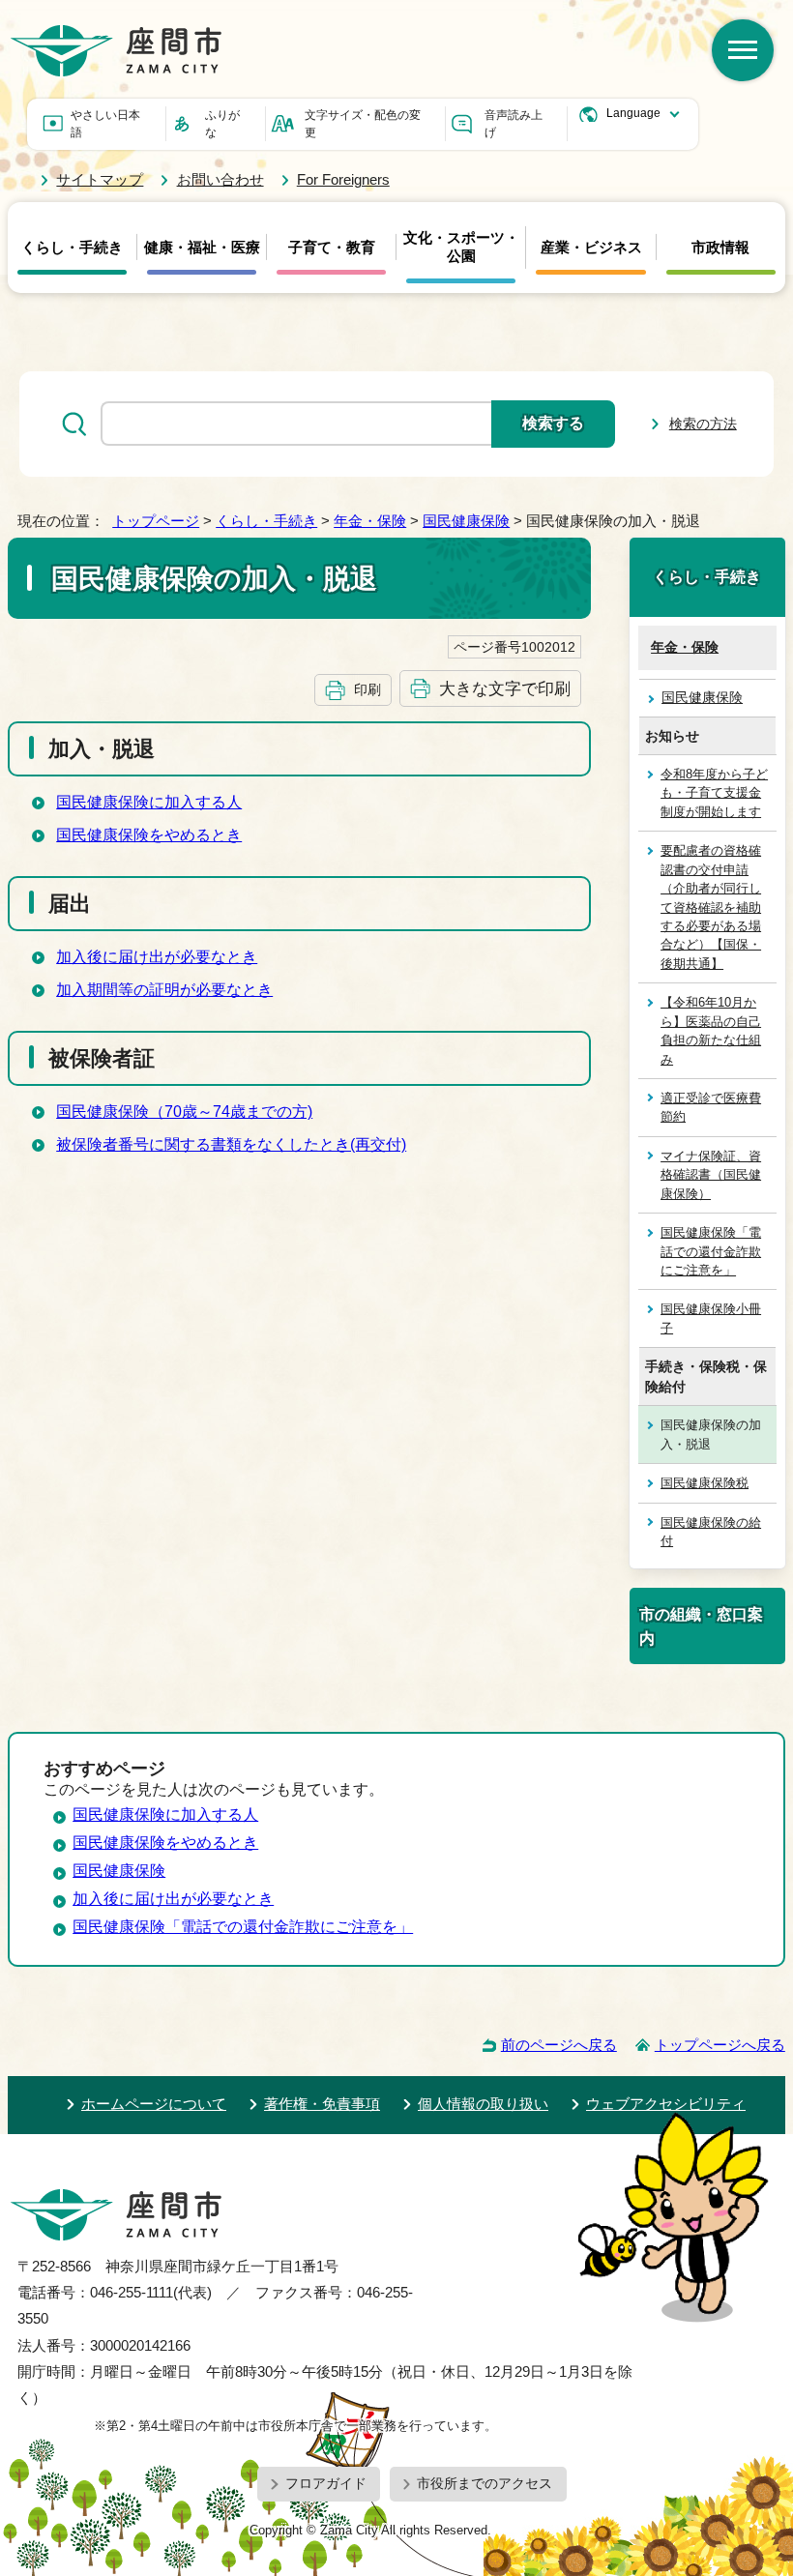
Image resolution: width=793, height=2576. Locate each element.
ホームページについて (154, 2104)
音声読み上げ (514, 124)
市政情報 (720, 248)
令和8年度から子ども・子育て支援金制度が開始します (714, 793)
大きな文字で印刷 (505, 688)
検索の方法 (703, 424)
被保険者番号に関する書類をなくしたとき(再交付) (231, 1144)
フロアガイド (326, 2483)
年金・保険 (370, 521)
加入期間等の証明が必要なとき (164, 990)
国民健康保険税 (705, 1483)
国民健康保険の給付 (711, 1532)
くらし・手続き (72, 248)
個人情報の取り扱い (483, 2104)
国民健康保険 (466, 521)
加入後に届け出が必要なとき (157, 957)
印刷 (367, 689)
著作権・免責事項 (322, 2104)
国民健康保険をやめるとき (149, 835)
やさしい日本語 (105, 124)
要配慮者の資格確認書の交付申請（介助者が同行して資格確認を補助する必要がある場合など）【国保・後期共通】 (711, 907)
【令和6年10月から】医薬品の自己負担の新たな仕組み (711, 1030)
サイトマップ (100, 179)
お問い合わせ (220, 179)
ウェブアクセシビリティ (666, 2104)
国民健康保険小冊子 (711, 1318)
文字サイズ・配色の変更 (363, 124)
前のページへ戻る (559, 2045)
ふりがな (222, 124)
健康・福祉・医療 (202, 248)
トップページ (156, 521)
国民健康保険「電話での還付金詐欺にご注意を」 (711, 1251)
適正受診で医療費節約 (711, 1107)
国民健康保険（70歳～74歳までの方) (184, 1112)
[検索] (743, 50)
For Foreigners (343, 179)
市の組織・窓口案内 (701, 1625)
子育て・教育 (332, 248)
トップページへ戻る (720, 2045)
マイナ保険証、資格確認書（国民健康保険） (711, 1175)
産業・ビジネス (591, 248)
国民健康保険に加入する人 (149, 802)
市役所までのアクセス (485, 2483)
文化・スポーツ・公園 (461, 247)
